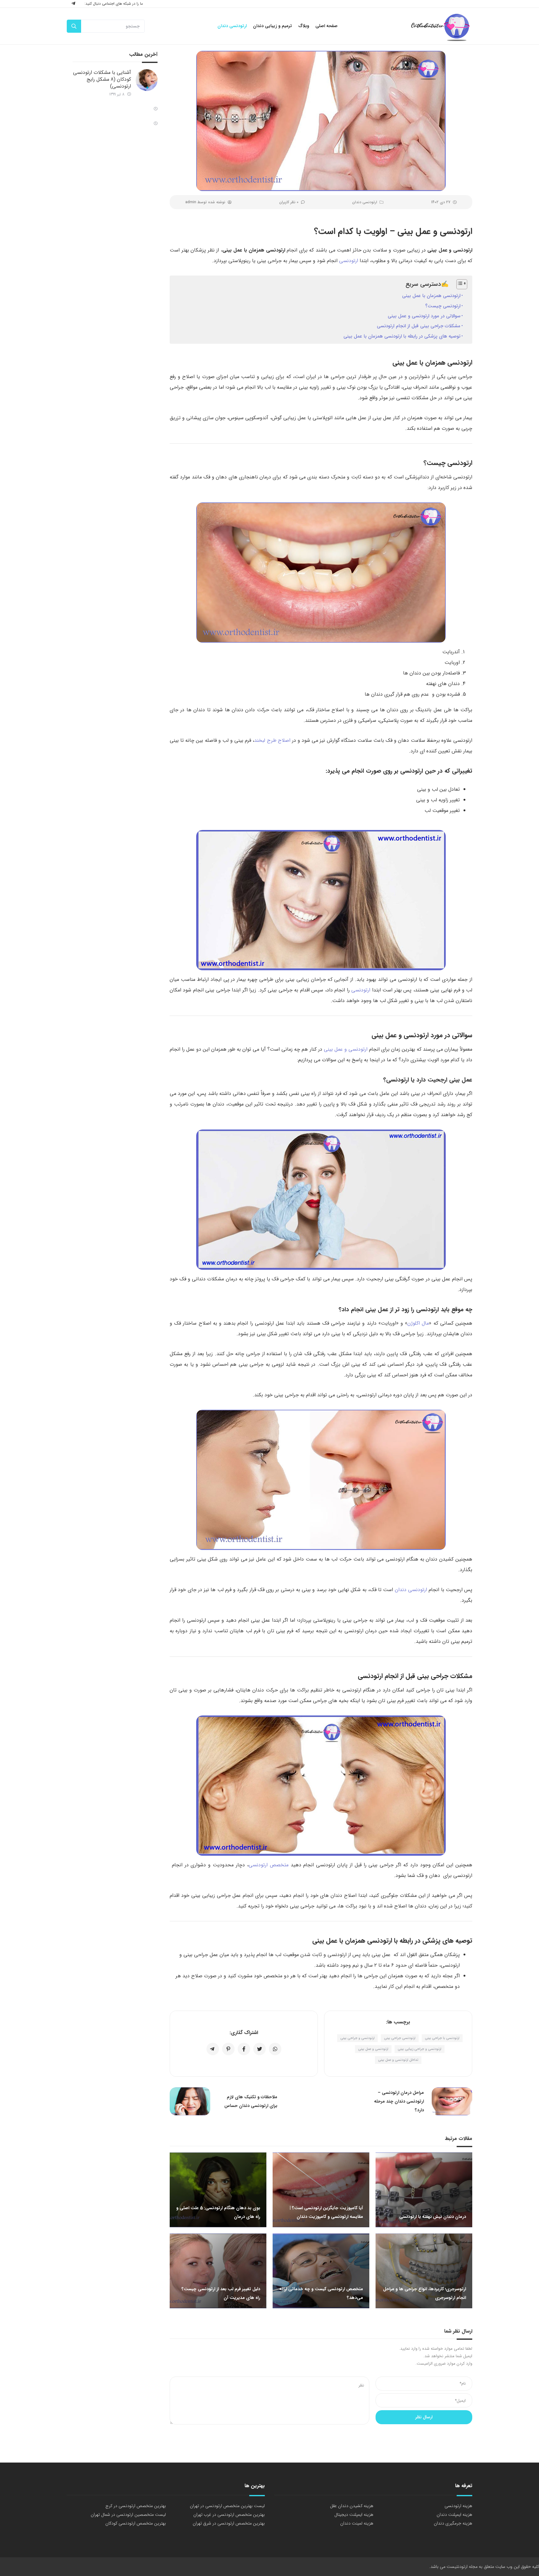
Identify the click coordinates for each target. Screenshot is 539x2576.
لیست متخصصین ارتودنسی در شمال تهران (128, 2515)
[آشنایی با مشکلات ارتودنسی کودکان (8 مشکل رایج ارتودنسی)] (147, 80)
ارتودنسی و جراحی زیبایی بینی (420, 2049)
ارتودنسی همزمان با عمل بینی (431, 296)
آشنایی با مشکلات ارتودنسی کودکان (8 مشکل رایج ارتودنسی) (102, 79)
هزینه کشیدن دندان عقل (352, 2506)
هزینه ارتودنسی (458, 2506)
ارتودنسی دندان (365, 202)
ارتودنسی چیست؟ (443, 306)
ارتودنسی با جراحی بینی (442, 2038)
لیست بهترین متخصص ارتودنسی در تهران (227, 2506)
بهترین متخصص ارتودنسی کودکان (136, 2523)
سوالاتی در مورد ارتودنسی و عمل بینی (424, 316)
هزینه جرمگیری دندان (453, 2523)
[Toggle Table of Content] (459, 284)
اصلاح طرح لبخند (272, 740)
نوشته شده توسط (205, 202)
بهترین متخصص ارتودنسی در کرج (135, 2506)
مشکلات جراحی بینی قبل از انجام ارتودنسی (419, 326)
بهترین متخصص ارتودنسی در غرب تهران (229, 2515)
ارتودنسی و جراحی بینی (357, 2038)
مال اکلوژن (418, 1323)
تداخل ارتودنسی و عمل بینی (398, 2060)
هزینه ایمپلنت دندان (454, 2515)
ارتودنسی (349, 261)
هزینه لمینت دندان (357, 2523)
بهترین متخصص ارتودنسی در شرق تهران (229, 2523)
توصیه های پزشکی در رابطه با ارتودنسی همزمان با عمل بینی (402, 336)
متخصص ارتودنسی (269, 1865)
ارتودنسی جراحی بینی (400, 2038)
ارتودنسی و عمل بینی (346, 1049)
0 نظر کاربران (289, 202)
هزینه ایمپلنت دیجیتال (354, 2515)
